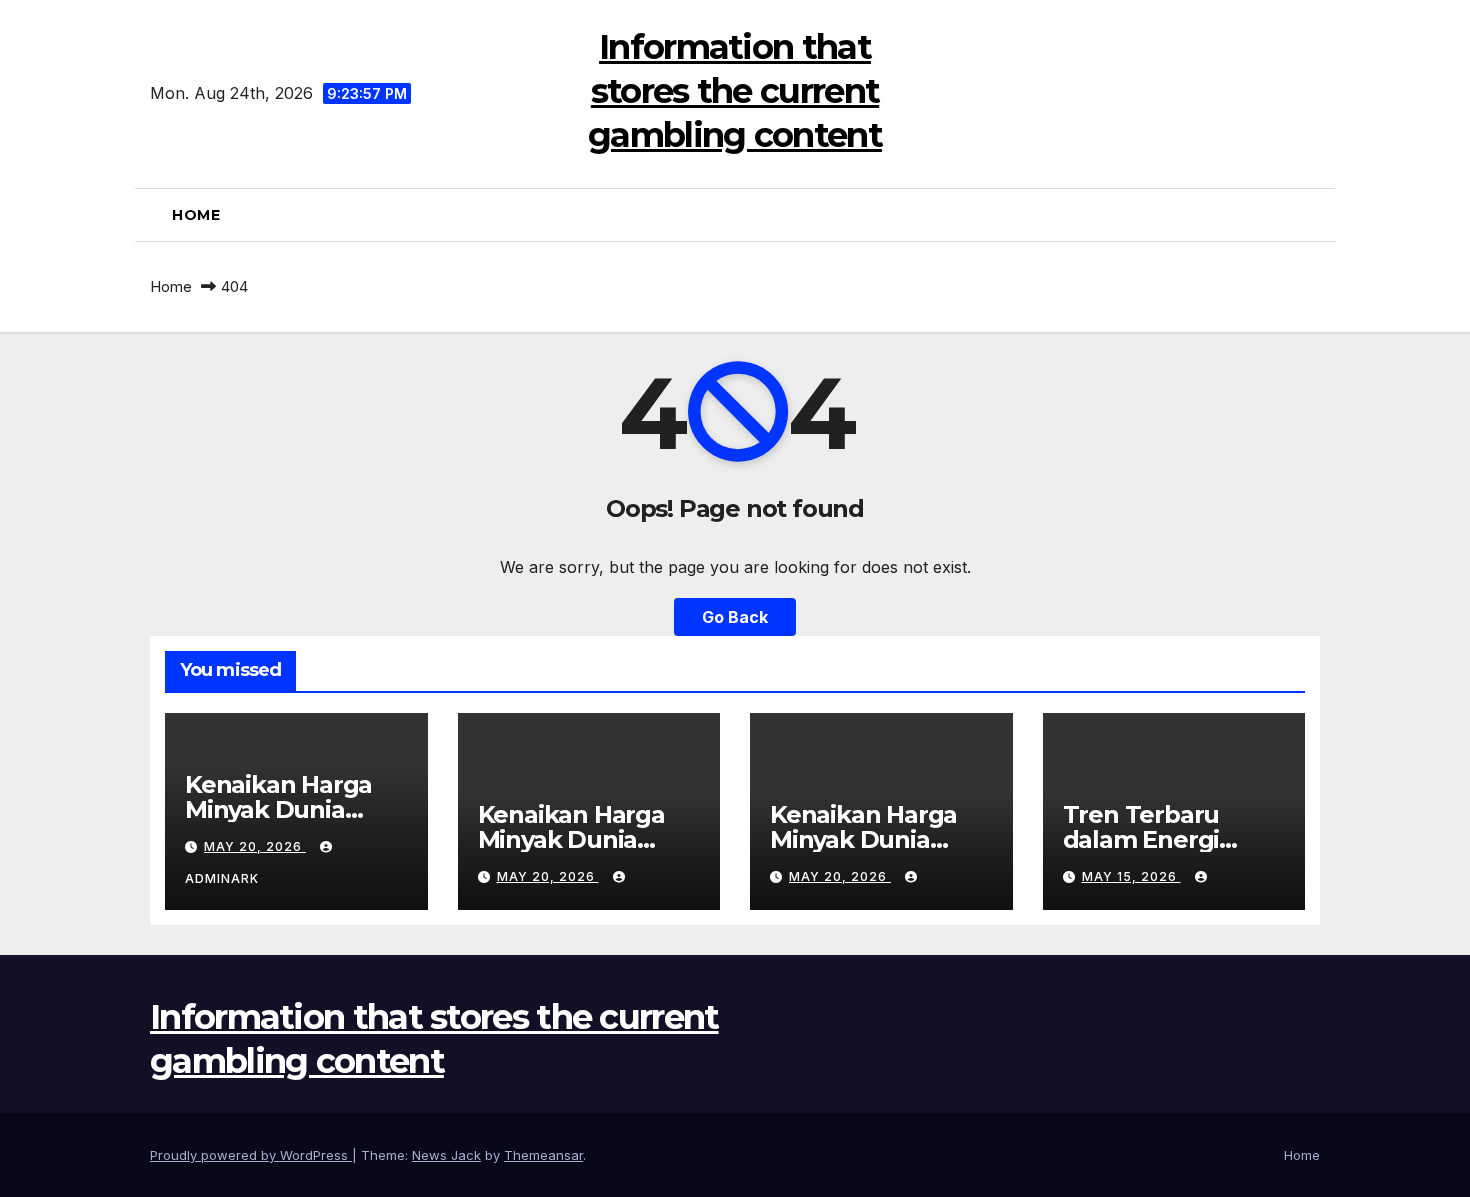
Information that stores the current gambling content (735, 91)
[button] (1312, 215)
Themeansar (543, 1155)
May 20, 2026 (255, 846)
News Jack (446, 1155)
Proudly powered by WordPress (251, 1155)
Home (196, 215)
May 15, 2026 (1131, 876)
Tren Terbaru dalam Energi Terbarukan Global (1173, 839)
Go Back (735, 617)
